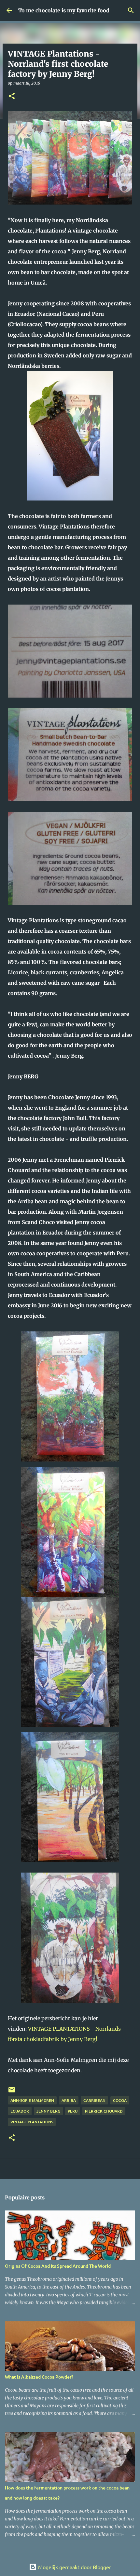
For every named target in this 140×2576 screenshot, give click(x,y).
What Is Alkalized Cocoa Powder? (39, 2377)
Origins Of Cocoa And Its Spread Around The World (58, 2266)
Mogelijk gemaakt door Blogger (74, 2567)
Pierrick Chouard (104, 2111)
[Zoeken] (131, 10)
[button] (12, 96)
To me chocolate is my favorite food (64, 10)
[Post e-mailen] (12, 2092)
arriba (69, 2100)
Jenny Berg (48, 2111)
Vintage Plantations (32, 2122)
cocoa (120, 2100)
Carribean (94, 2100)
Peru (73, 2111)
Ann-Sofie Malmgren (32, 2100)
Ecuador (20, 2111)
